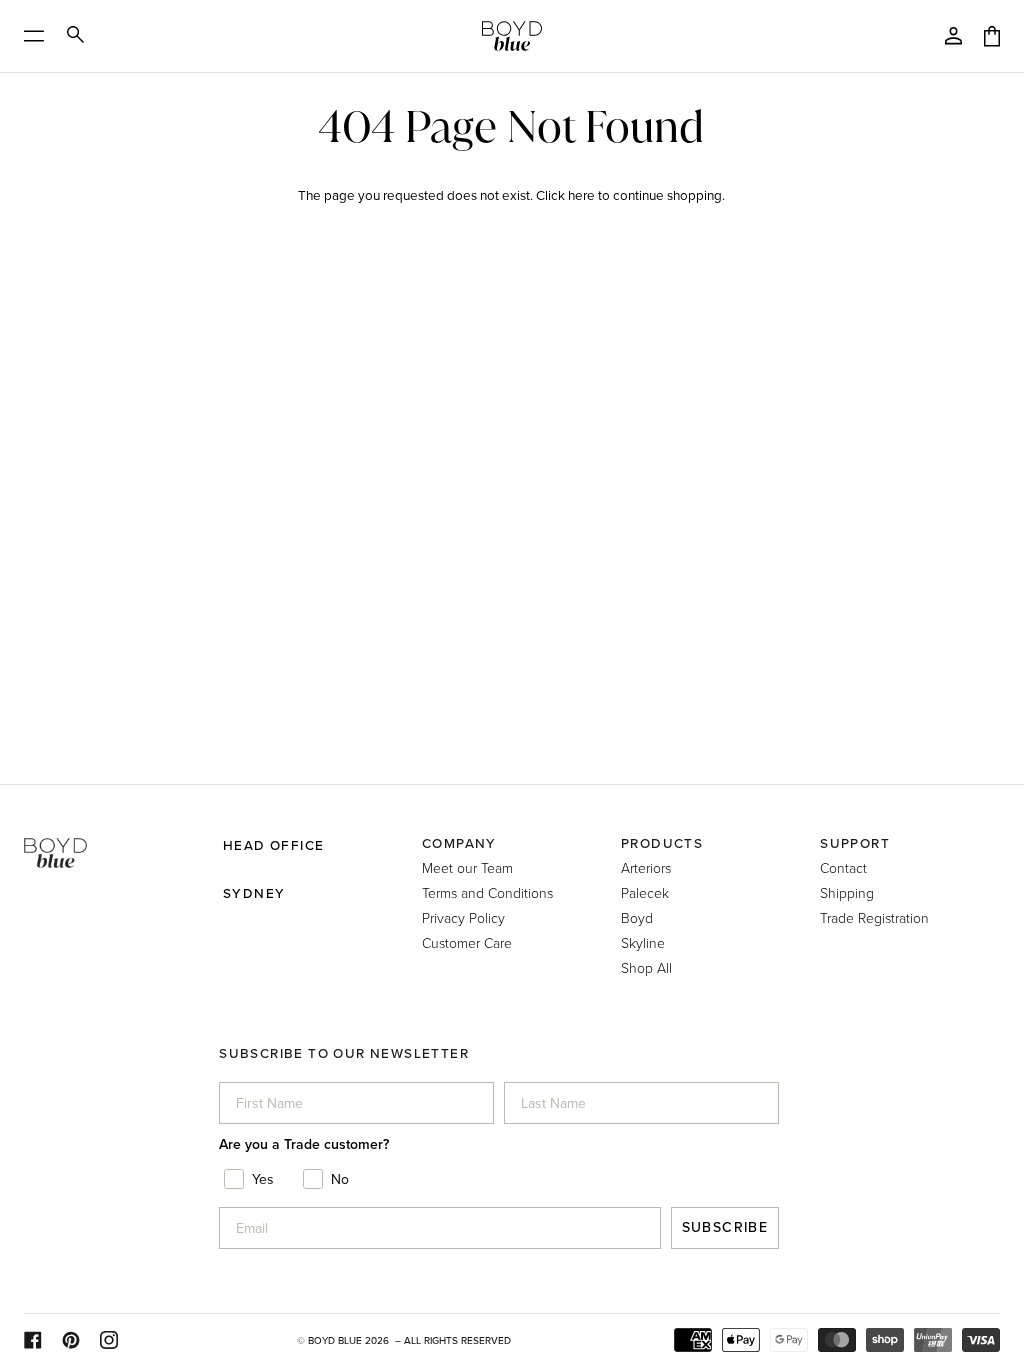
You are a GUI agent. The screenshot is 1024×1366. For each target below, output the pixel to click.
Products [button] (662, 843)
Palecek (645, 892)
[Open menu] (40, 36)
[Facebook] (33, 1340)
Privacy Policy (463, 917)
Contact (843, 867)
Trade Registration (874, 917)
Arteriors (646, 867)
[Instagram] (109, 1340)
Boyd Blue (335, 1340)
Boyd (637, 917)
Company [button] (459, 843)
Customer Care (467, 942)
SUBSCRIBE (725, 1227)
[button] (114, 835)
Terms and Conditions (487, 892)
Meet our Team (467, 867)
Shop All (646, 967)
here (581, 195)
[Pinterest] (71, 1340)
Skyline (643, 942)
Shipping (847, 892)
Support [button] (855, 843)
